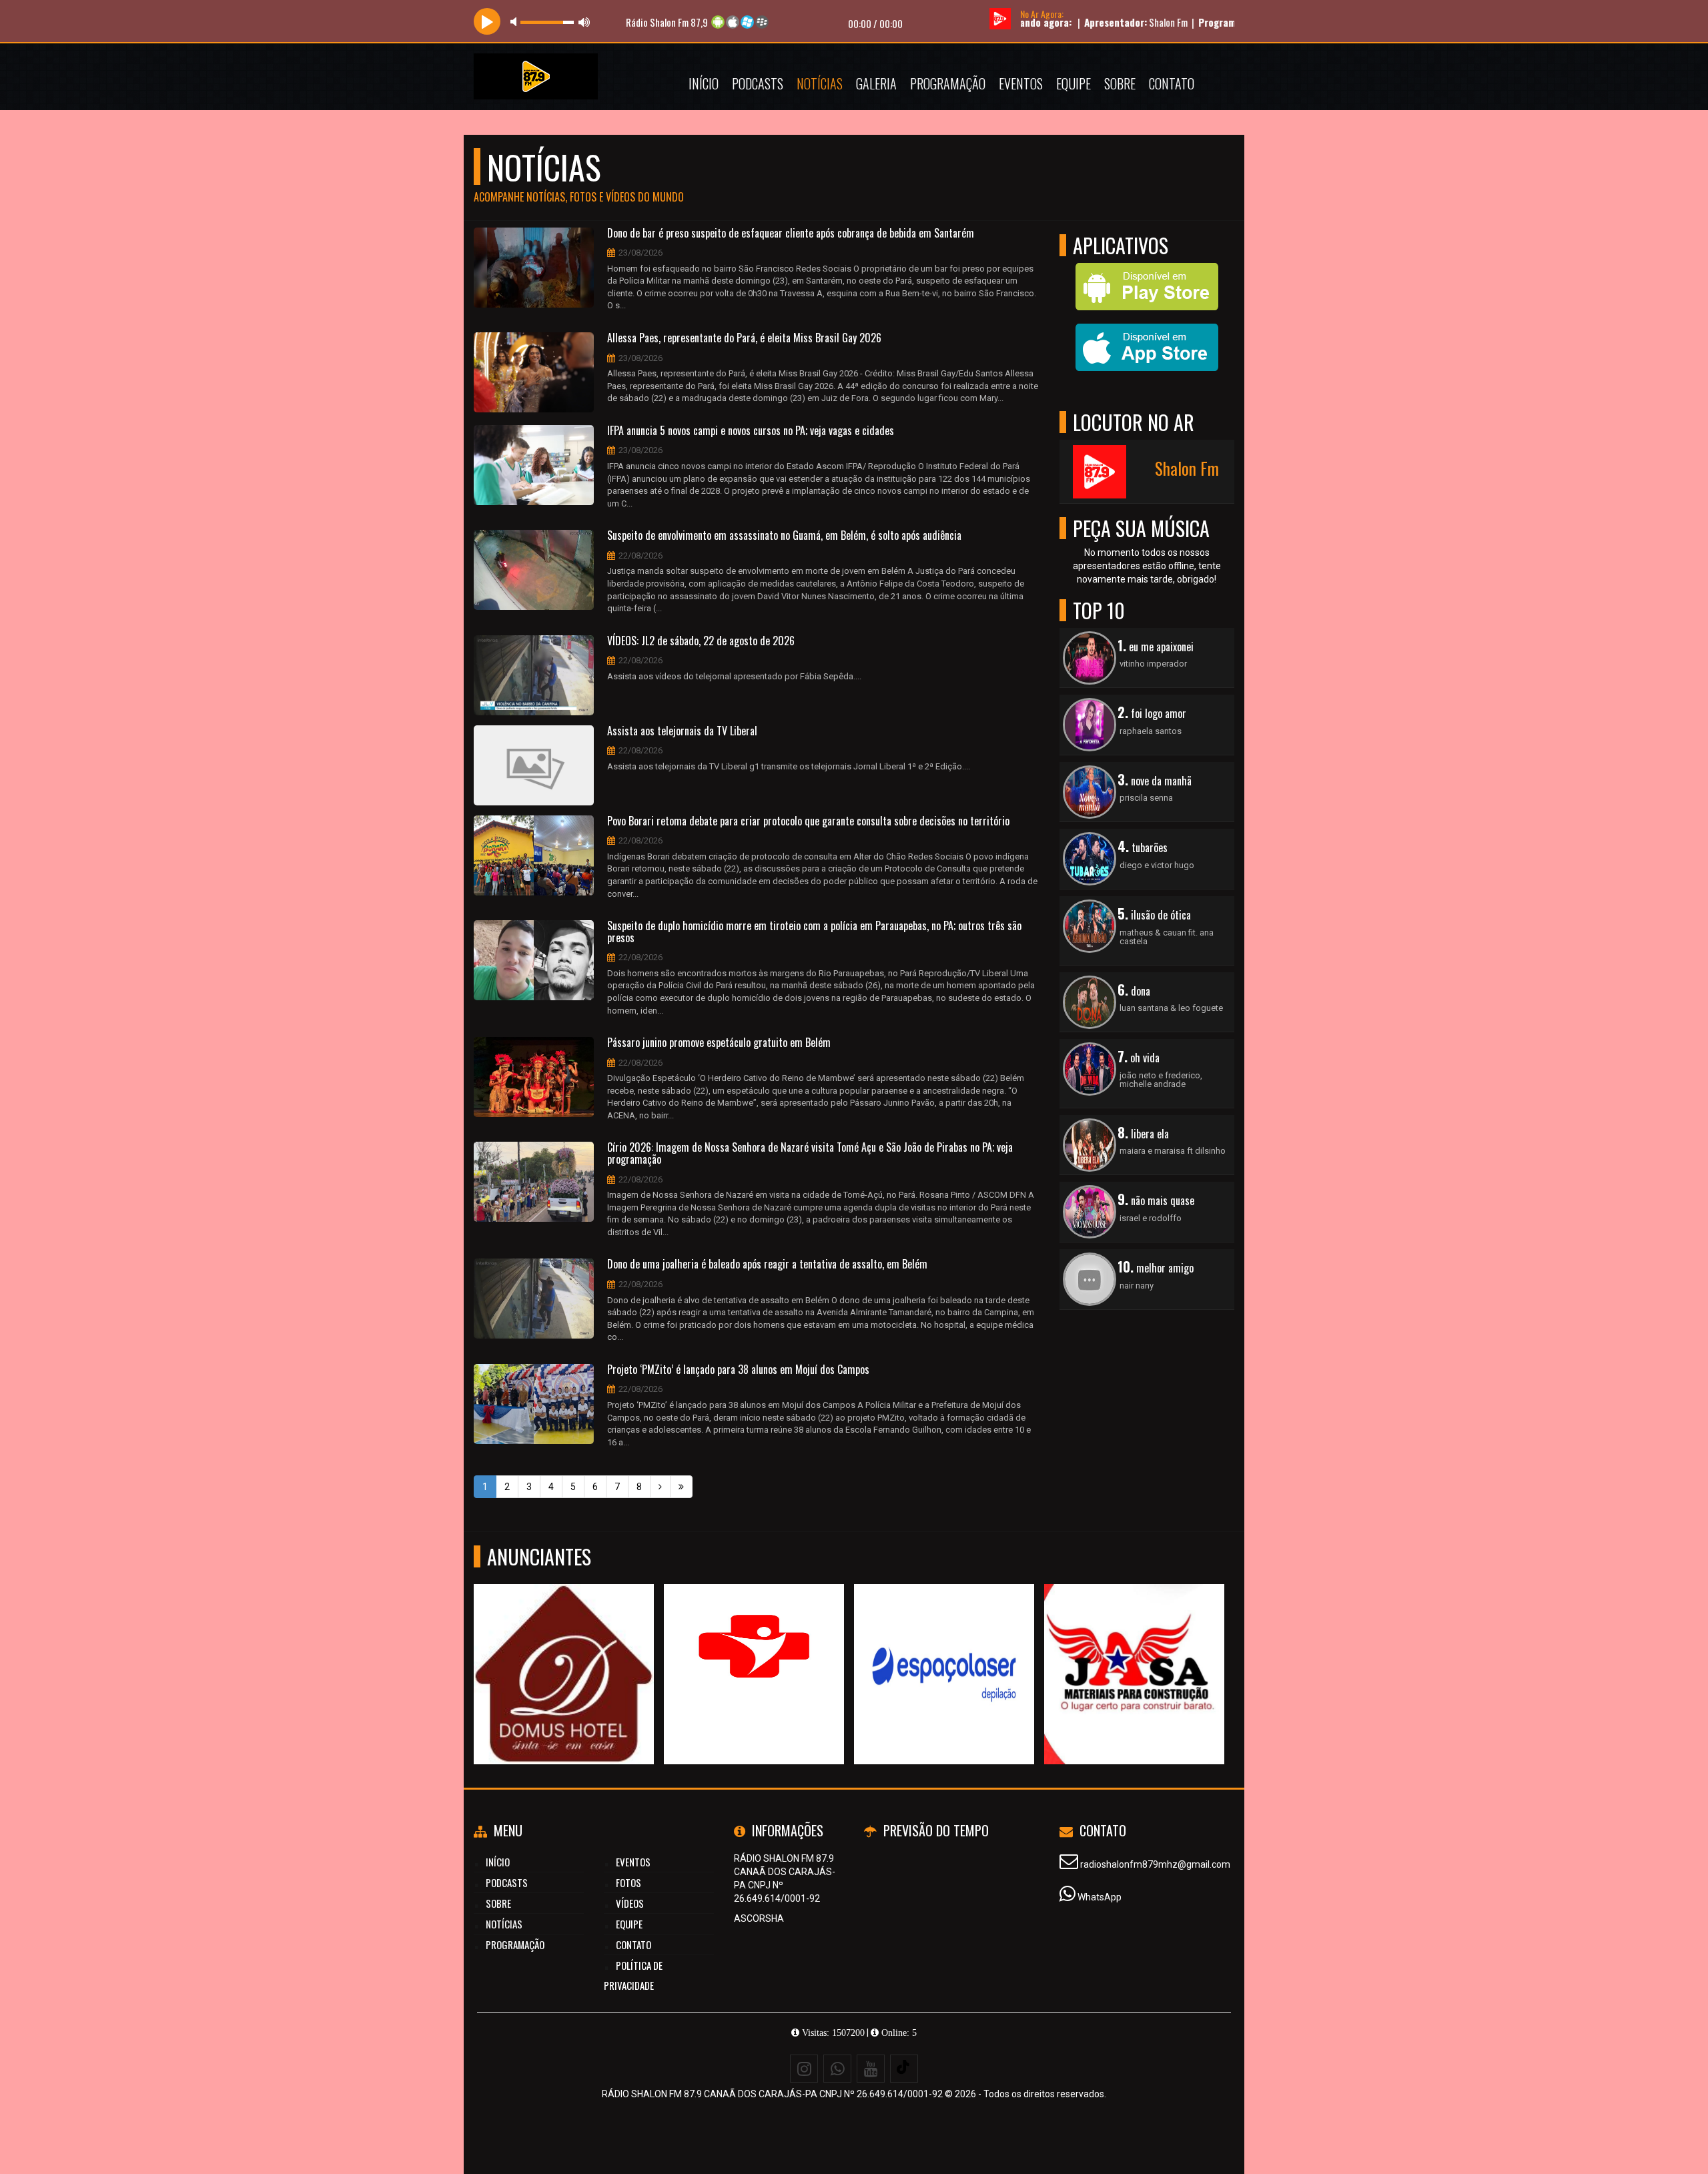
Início (704, 83)
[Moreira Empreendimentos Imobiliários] (754, 1650)
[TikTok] (904, 2069)
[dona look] (564, 1650)
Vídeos (630, 1903)
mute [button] (516, 22)
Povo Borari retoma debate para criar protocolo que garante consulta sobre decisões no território (808, 821)
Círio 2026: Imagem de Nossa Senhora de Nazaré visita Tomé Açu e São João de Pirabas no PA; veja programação (810, 1153)
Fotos (628, 1882)
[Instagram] (804, 2069)
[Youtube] (871, 2069)
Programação (948, 83)
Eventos (1021, 83)
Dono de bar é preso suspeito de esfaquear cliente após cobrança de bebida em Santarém (791, 234)
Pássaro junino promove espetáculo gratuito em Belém (719, 1043)
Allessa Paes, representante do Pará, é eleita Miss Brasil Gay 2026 (744, 338)
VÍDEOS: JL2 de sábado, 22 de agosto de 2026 (701, 641)
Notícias (820, 83)
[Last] (681, 1487)
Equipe (1074, 83)
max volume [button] (584, 22)
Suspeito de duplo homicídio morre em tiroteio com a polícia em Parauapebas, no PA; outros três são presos (814, 932)
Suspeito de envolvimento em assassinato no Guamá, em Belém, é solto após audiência (784, 536)
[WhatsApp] (837, 2069)
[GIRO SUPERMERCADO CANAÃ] (944, 1650)
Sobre (1120, 83)
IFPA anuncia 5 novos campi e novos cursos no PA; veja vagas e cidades (751, 431)
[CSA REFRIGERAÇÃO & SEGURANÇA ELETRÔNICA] (1135, 1650)
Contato (1172, 83)
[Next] (660, 1487)
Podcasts (758, 83)
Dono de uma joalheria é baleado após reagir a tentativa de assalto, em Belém (767, 1264)
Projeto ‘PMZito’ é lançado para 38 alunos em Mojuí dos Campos (738, 1370)
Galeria (876, 83)
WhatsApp (1100, 1897)
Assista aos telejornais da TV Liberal (682, 731)
